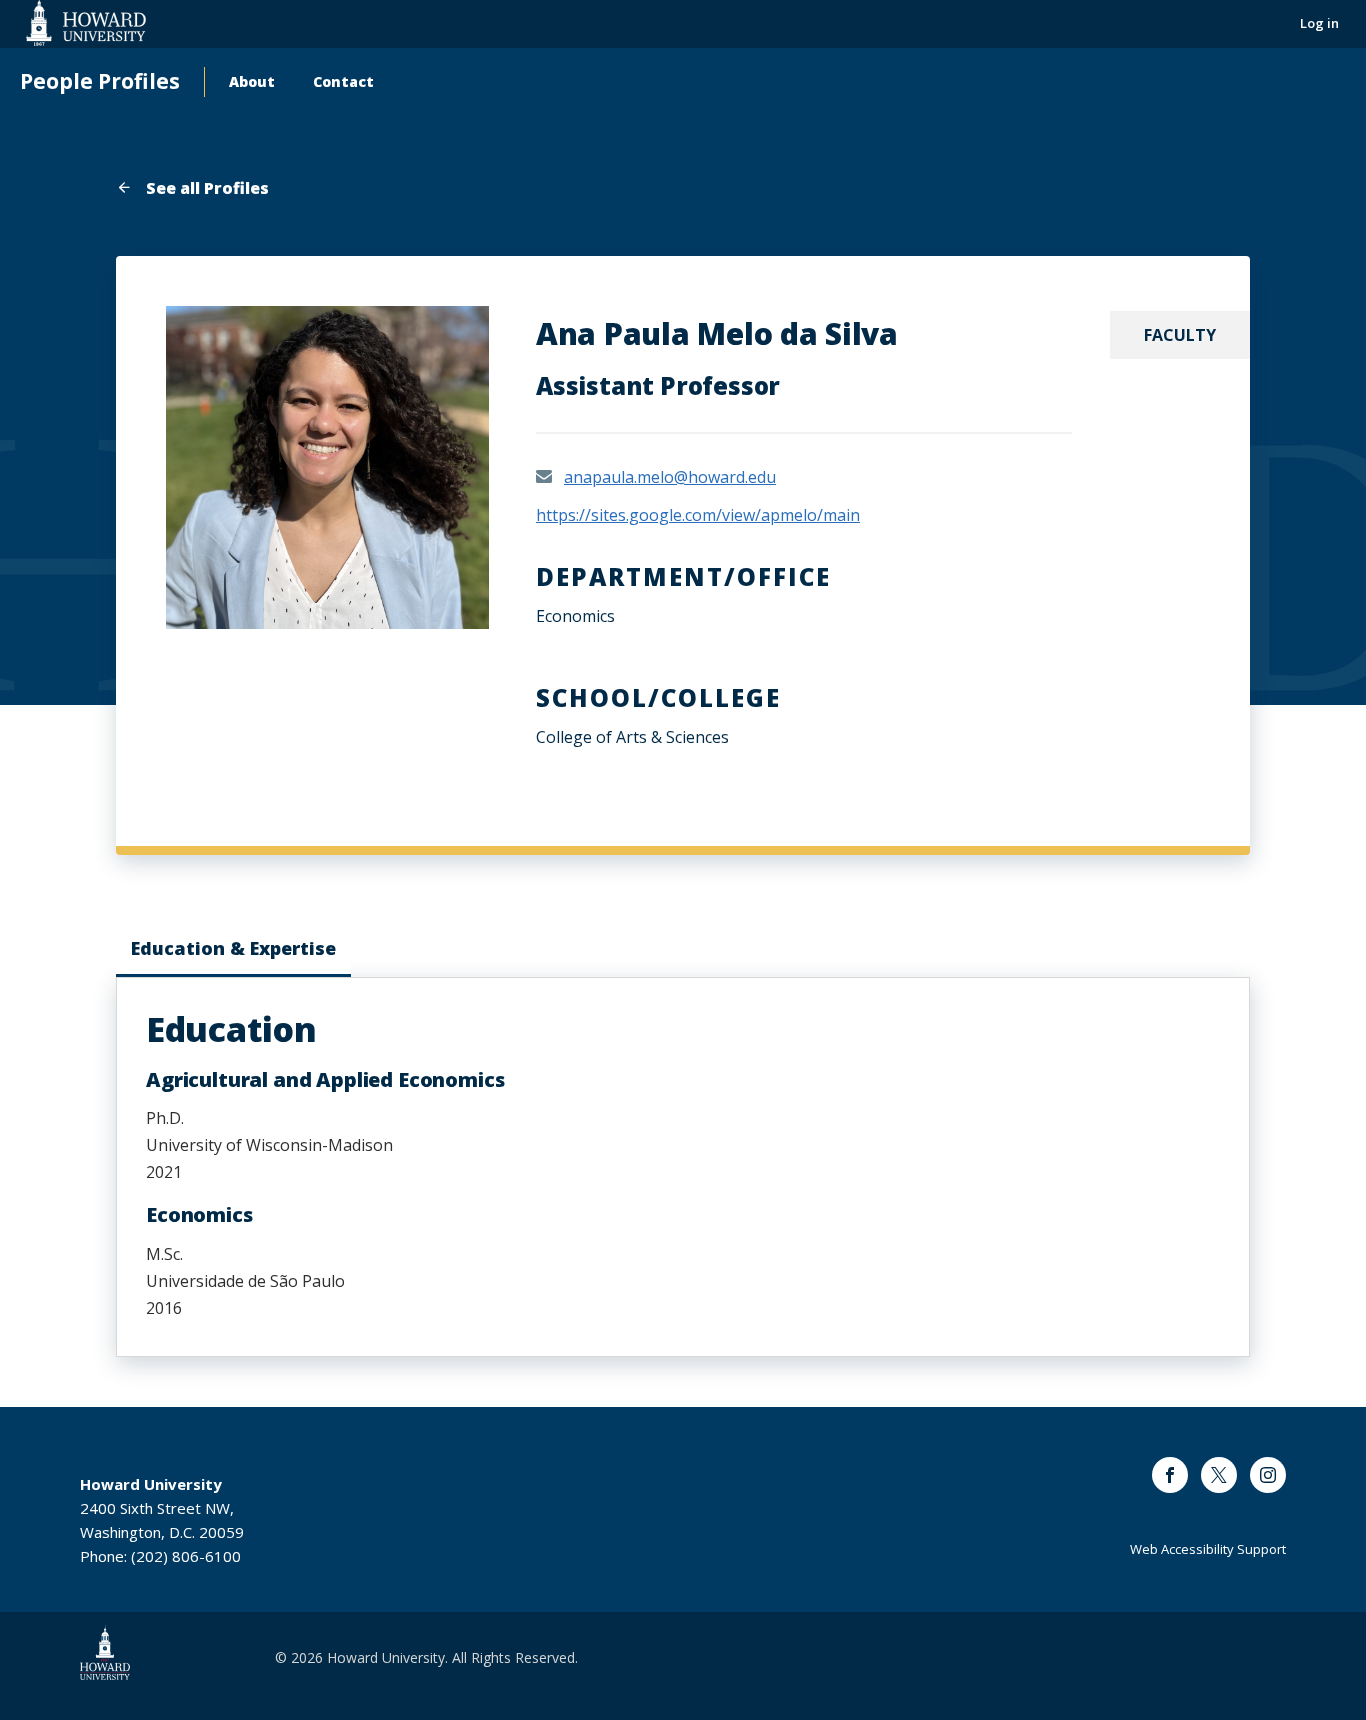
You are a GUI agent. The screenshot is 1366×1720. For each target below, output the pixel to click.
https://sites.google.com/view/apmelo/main (698, 515)
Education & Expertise (233, 948)
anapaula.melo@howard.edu (670, 477)
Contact (343, 81)
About (252, 81)
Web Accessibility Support (1208, 1549)
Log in (1319, 23)
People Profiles (100, 81)
